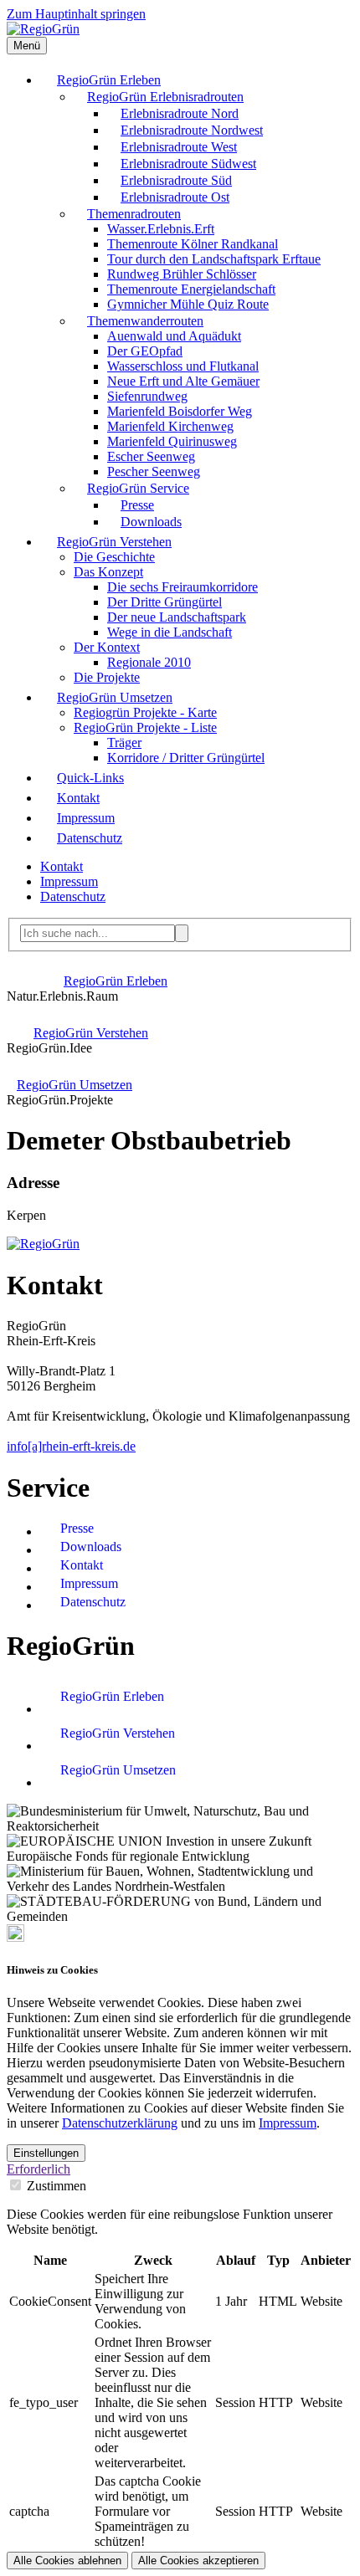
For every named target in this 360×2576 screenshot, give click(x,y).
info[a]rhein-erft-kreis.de (71, 1446)
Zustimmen (57, 2186)
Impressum (288, 2123)
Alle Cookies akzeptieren (198, 2561)
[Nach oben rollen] (15, 1937)
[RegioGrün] (43, 29)
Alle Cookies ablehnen (67, 2561)
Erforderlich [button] (39, 2169)
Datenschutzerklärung (120, 2123)
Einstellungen (46, 2153)
